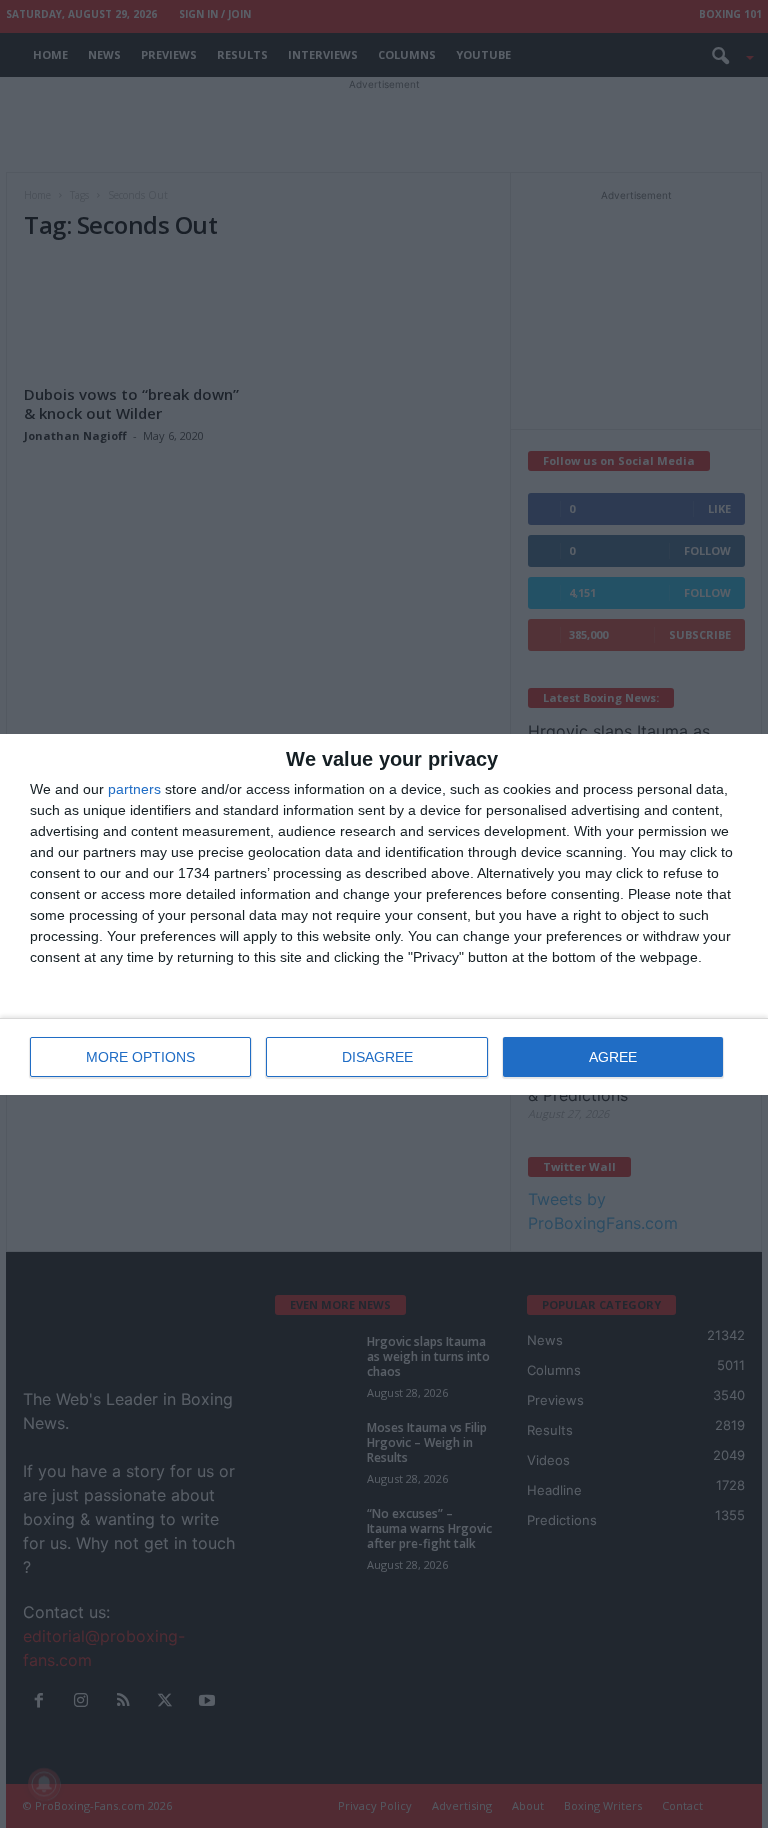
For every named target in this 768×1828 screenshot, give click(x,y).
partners (134, 789)
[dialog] (384, 914)
